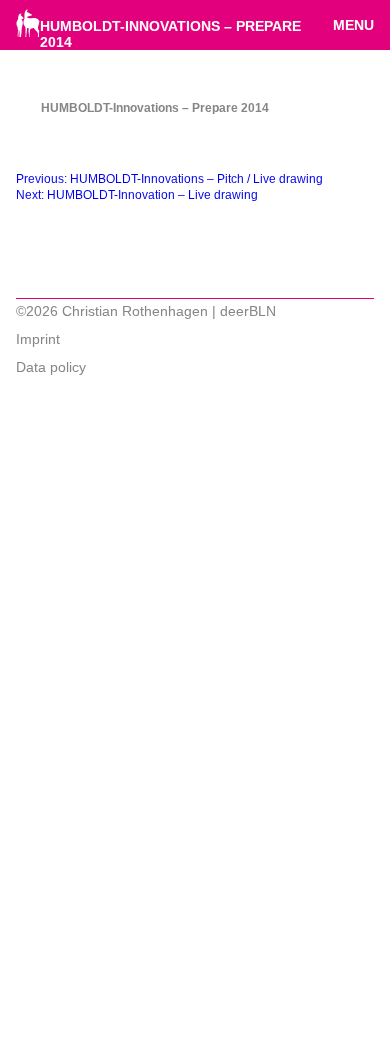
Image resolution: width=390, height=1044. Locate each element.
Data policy (51, 367)
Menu (353, 25)
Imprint (38, 339)
